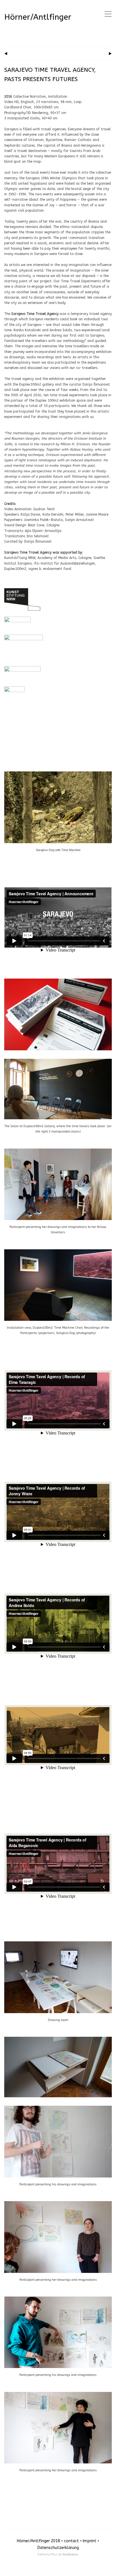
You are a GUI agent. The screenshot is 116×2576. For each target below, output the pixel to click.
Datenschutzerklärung (58, 2548)
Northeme (70, 2554)
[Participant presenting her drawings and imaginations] (58, 2204)
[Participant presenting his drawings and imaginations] (58, 2109)
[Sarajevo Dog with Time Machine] (58, 774)
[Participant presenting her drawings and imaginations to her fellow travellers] (58, 1151)
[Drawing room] (58, 1944)
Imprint (90, 2541)
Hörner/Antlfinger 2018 (38, 2541)
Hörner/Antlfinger (38, 17)
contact (71, 2541)
